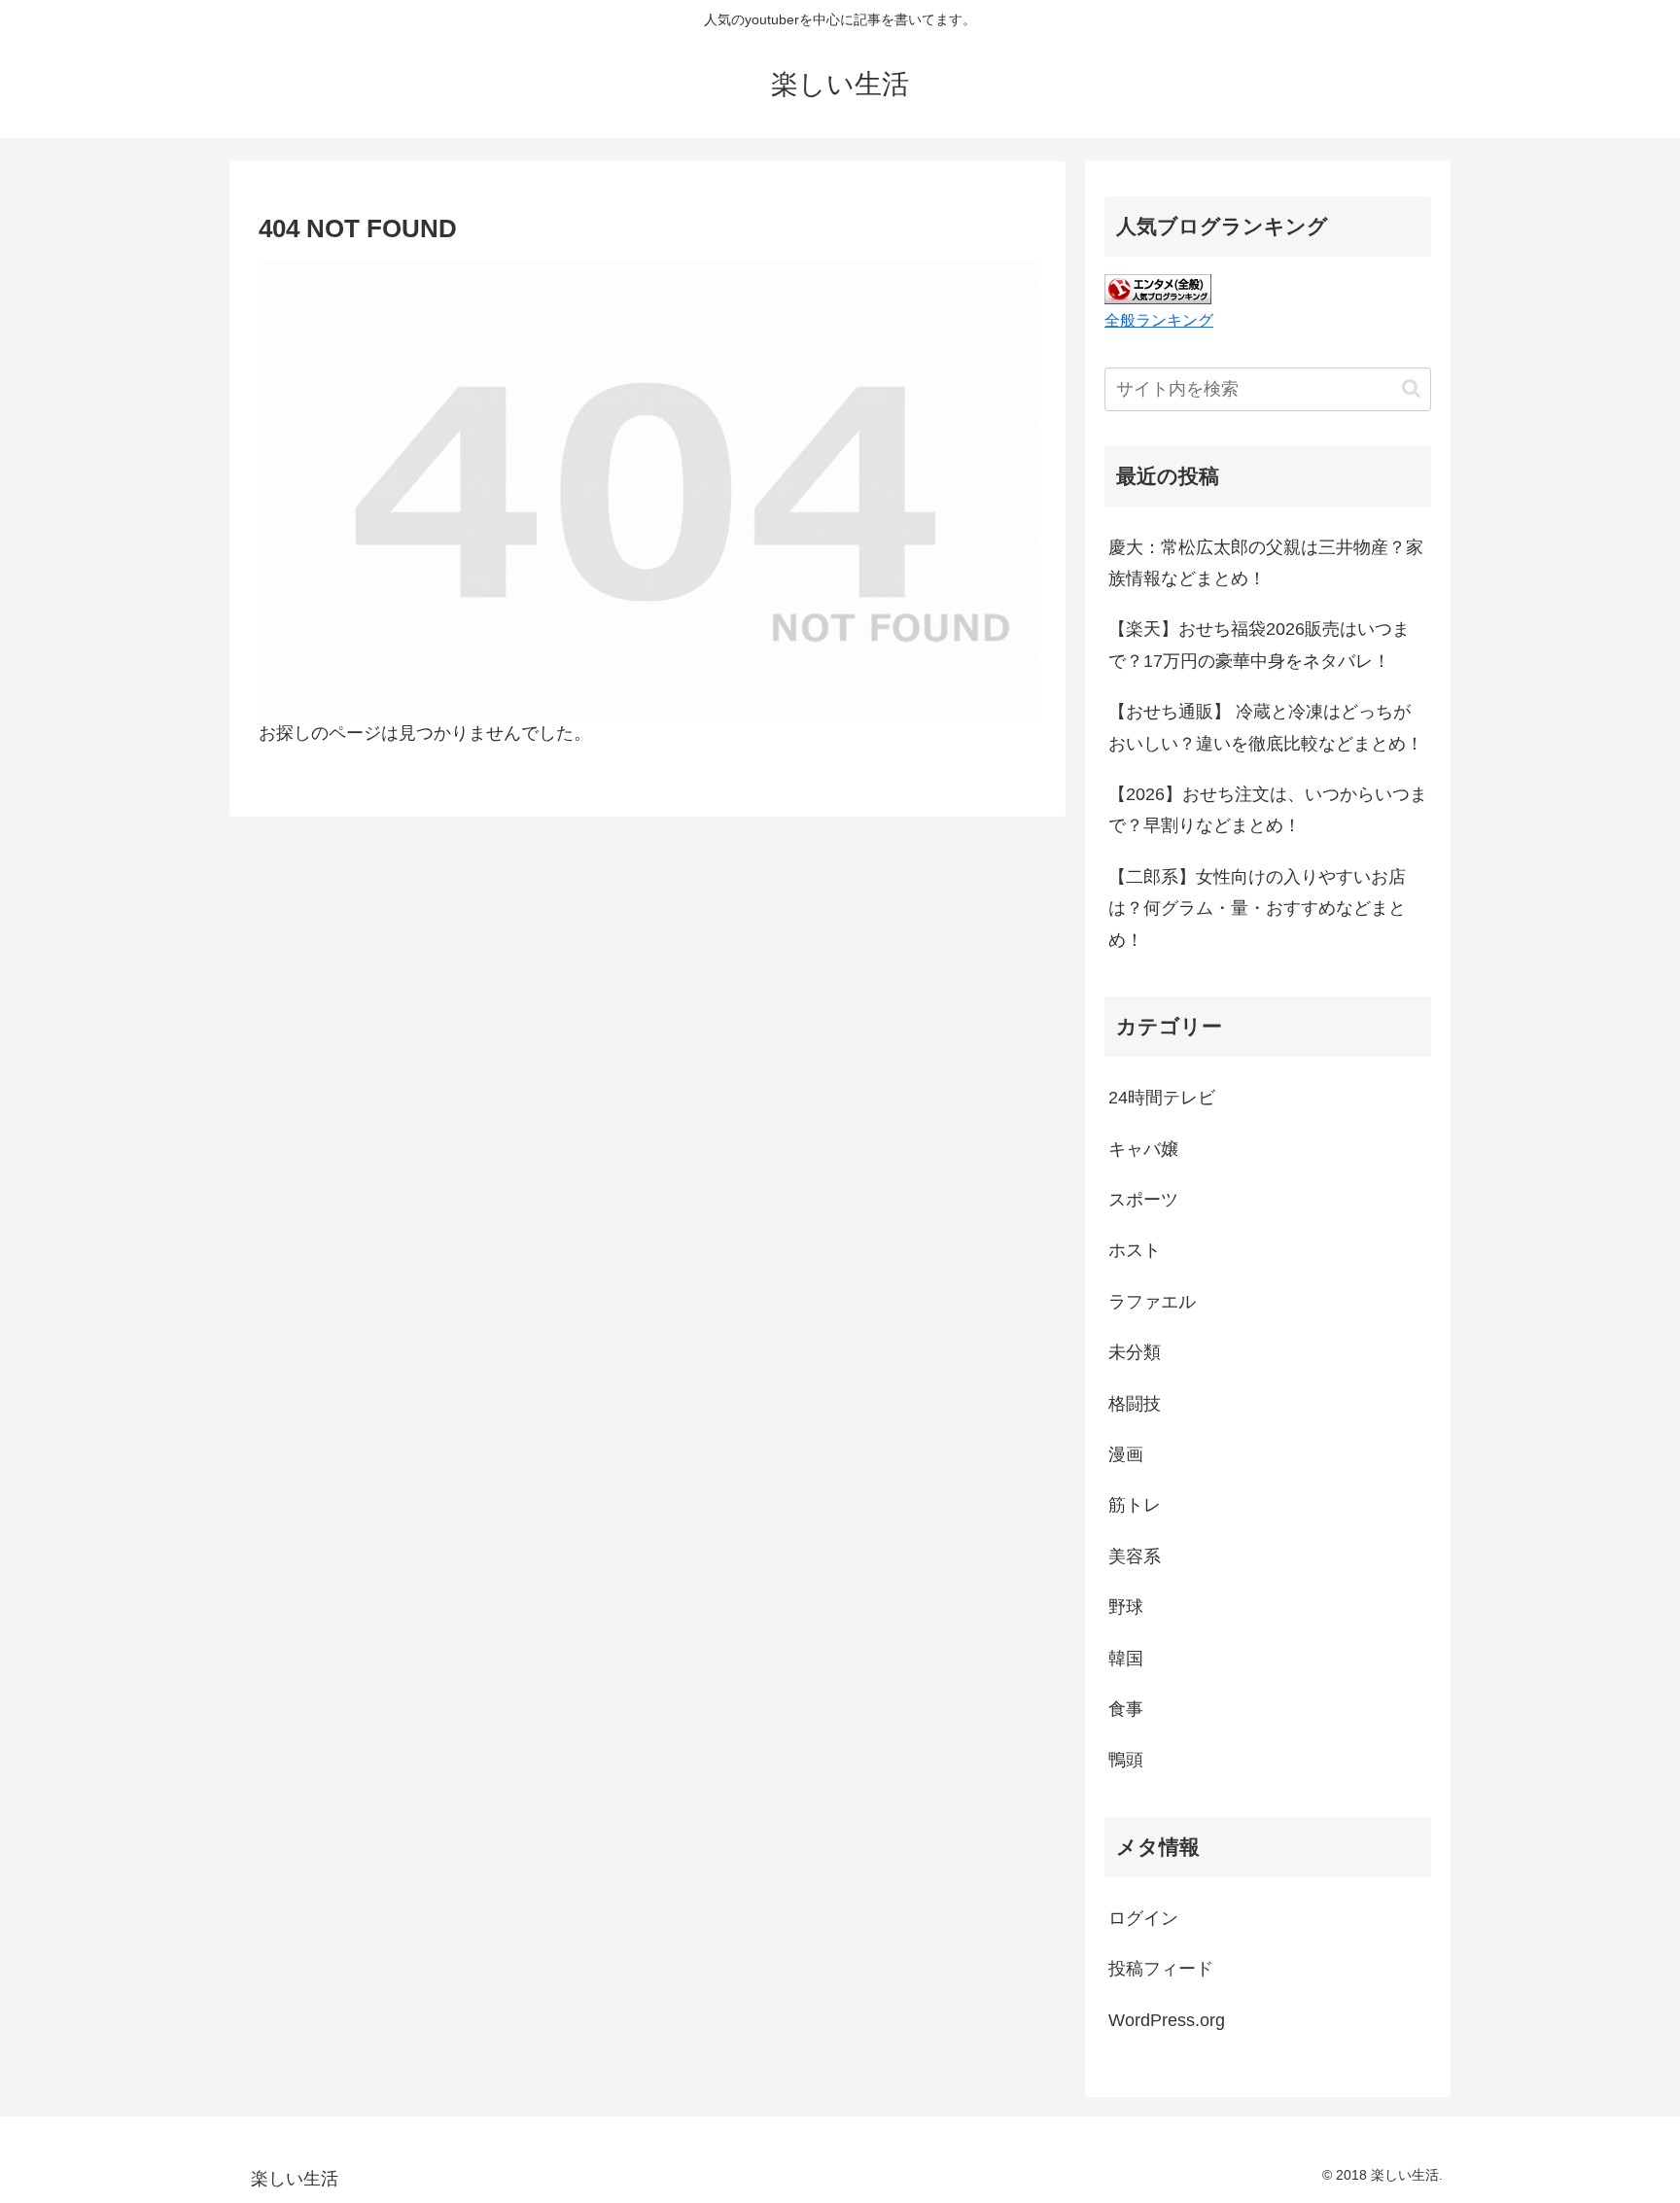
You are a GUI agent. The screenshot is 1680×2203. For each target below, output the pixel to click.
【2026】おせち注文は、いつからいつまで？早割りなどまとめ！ (1268, 810)
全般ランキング (1159, 320)
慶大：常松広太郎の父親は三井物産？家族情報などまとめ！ (1266, 563)
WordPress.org (1167, 2020)
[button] (1411, 388)
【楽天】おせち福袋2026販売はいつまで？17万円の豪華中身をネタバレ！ (1259, 645)
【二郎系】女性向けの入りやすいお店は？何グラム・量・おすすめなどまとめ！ (1257, 909)
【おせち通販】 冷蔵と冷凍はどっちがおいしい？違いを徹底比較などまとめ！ (1266, 727)
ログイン (1143, 1918)
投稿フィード (1161, 1969)
